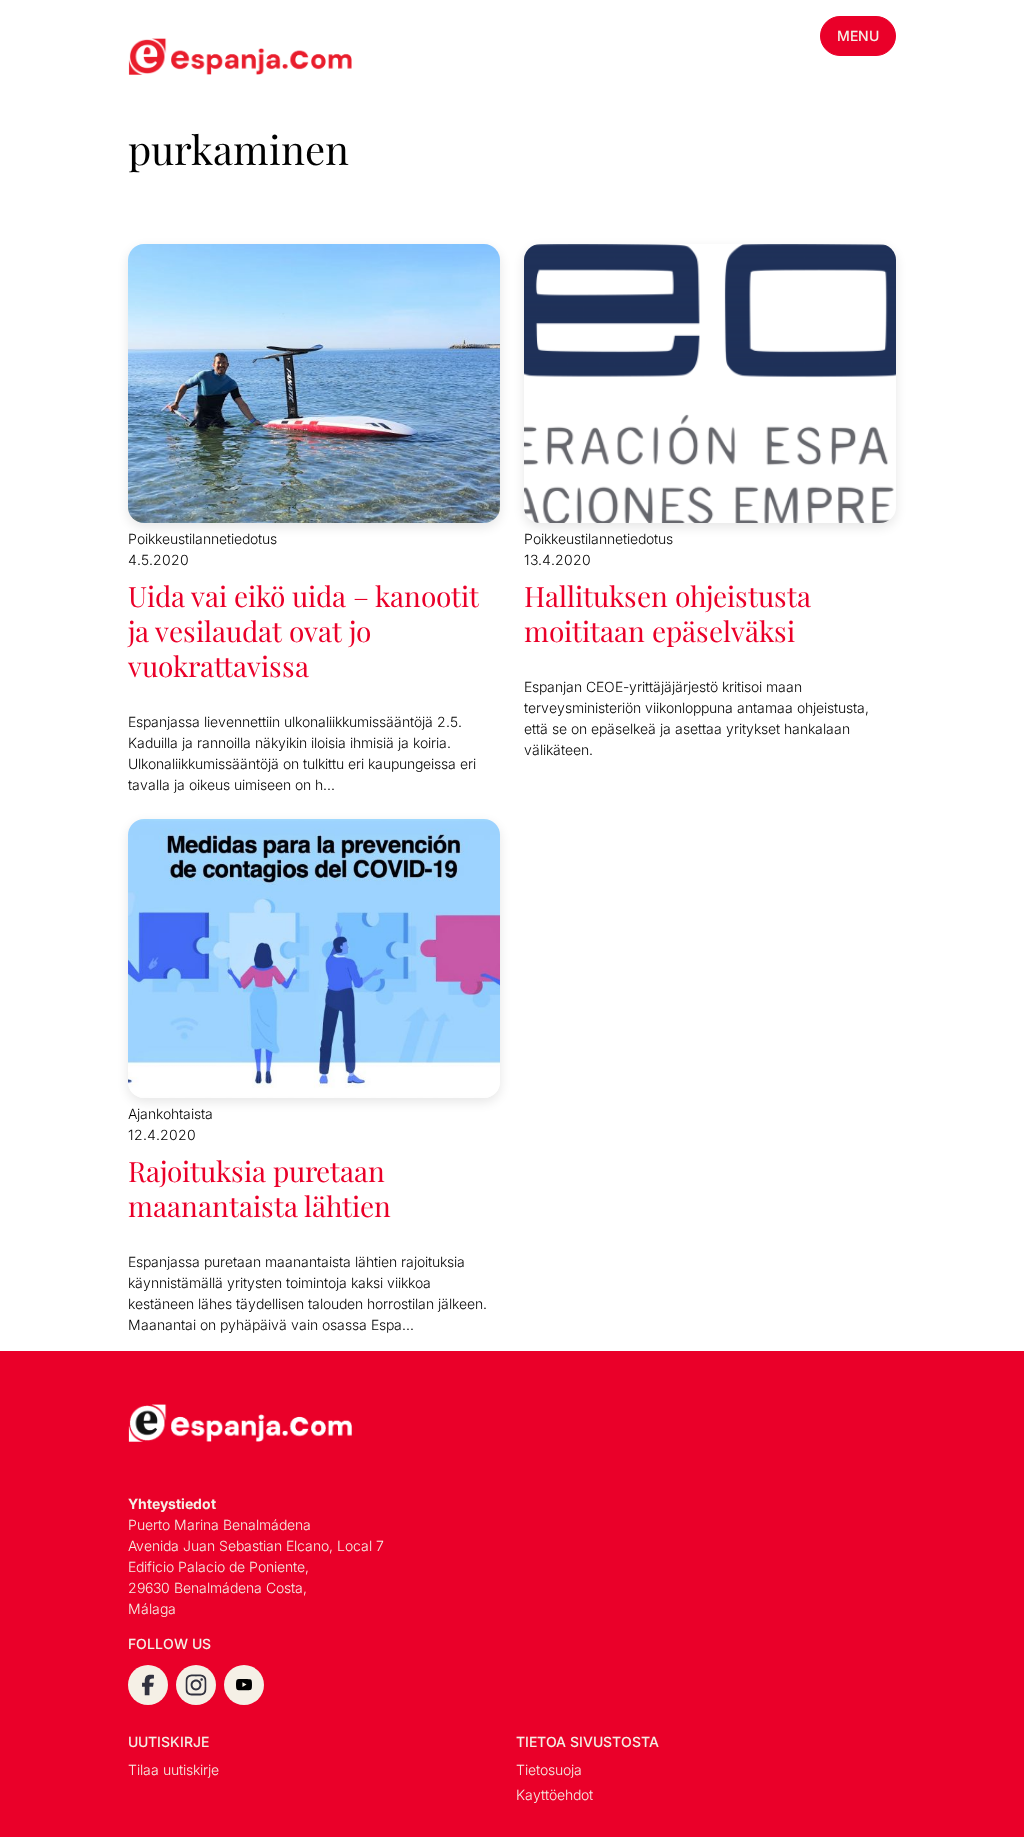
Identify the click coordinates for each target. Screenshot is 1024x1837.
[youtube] (244, 1685)
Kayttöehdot (554, 1794)
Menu (858, 35)
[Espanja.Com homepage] (176, 59)
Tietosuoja (549, 1769)
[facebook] (148, 1685)
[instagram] (196, 1685)
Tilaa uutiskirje (173, 1769)
